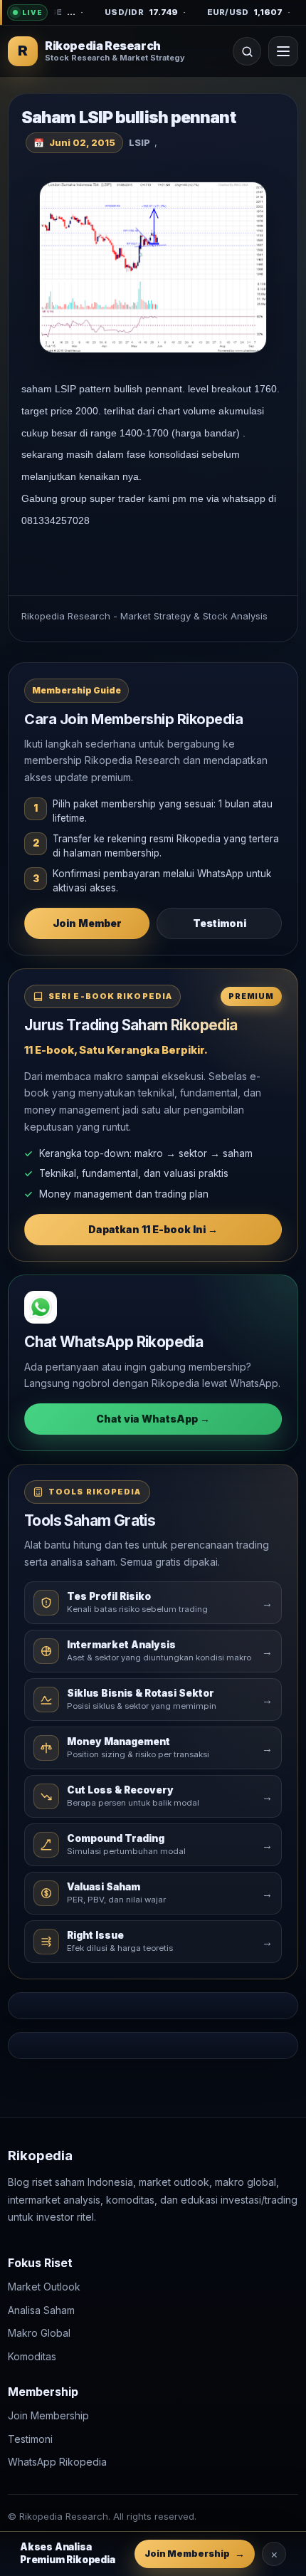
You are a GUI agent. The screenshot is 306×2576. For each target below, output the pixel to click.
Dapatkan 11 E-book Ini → (153, 1229)
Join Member (87, 923)
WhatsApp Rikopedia (57, 2462)
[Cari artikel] (247, 51)
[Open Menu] (283, 51)
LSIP (139, 142)
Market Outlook (44, 2287)
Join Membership (48, 2416)
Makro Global (39, 2334)
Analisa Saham (41, 2310)
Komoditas (32, 2356)
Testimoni (220, 923)
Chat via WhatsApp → (153, 1419)
